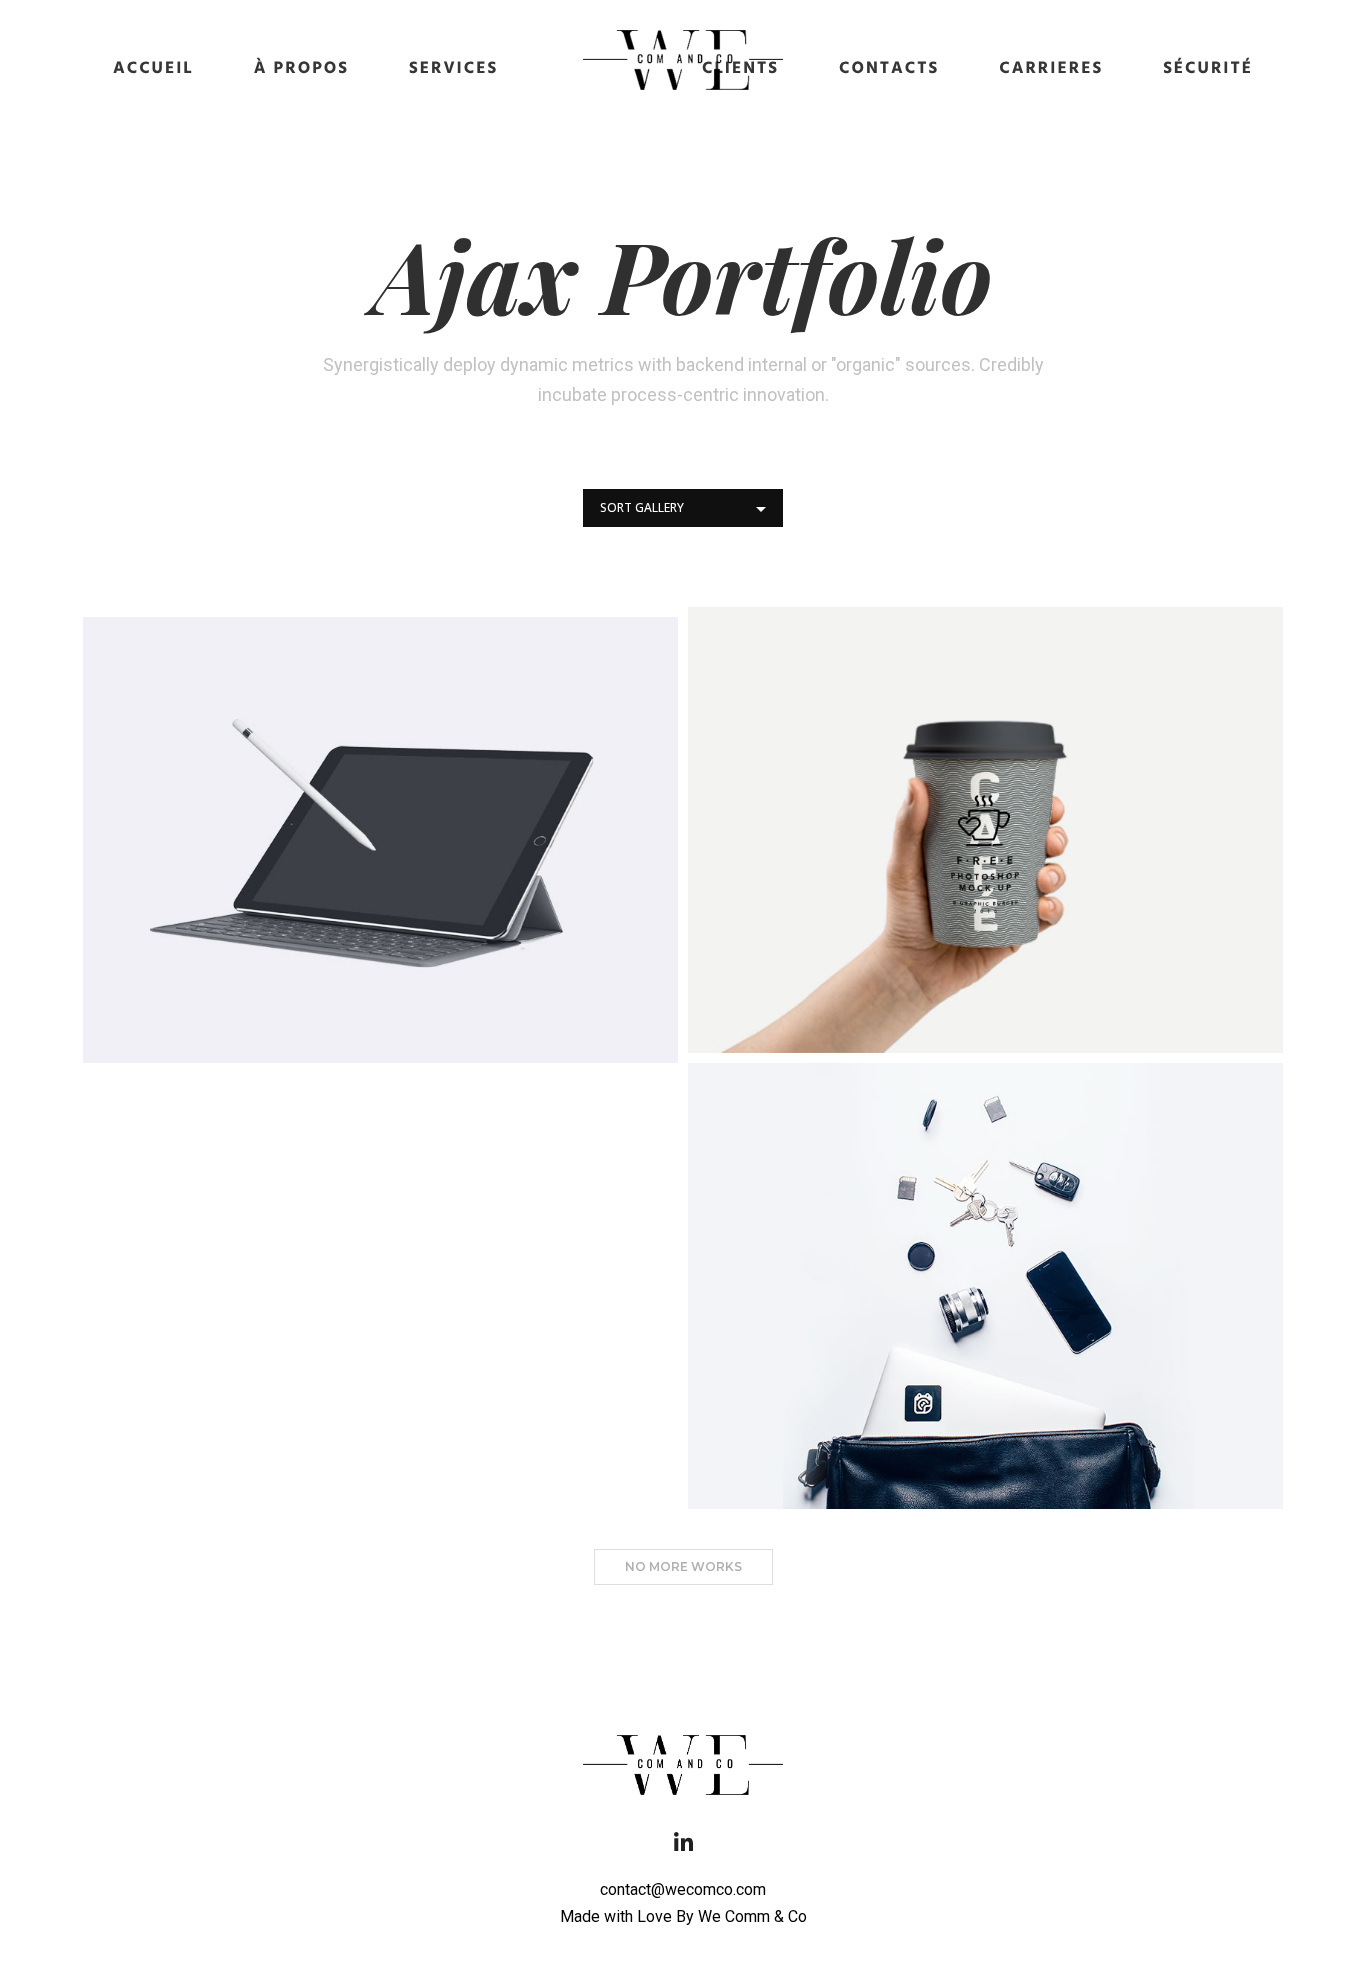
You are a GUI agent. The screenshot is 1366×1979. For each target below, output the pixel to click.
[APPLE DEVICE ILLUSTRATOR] (380, 840)
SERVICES (453, 69)
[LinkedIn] (683, 1849)
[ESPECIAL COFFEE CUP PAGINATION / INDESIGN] (985, 830)
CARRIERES (1051, 69)
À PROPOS (301, 69)
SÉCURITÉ (1208, 69)
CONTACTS (889, 69)
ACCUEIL (153, 69)
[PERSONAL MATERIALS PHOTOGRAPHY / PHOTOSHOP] (985, 1286)
